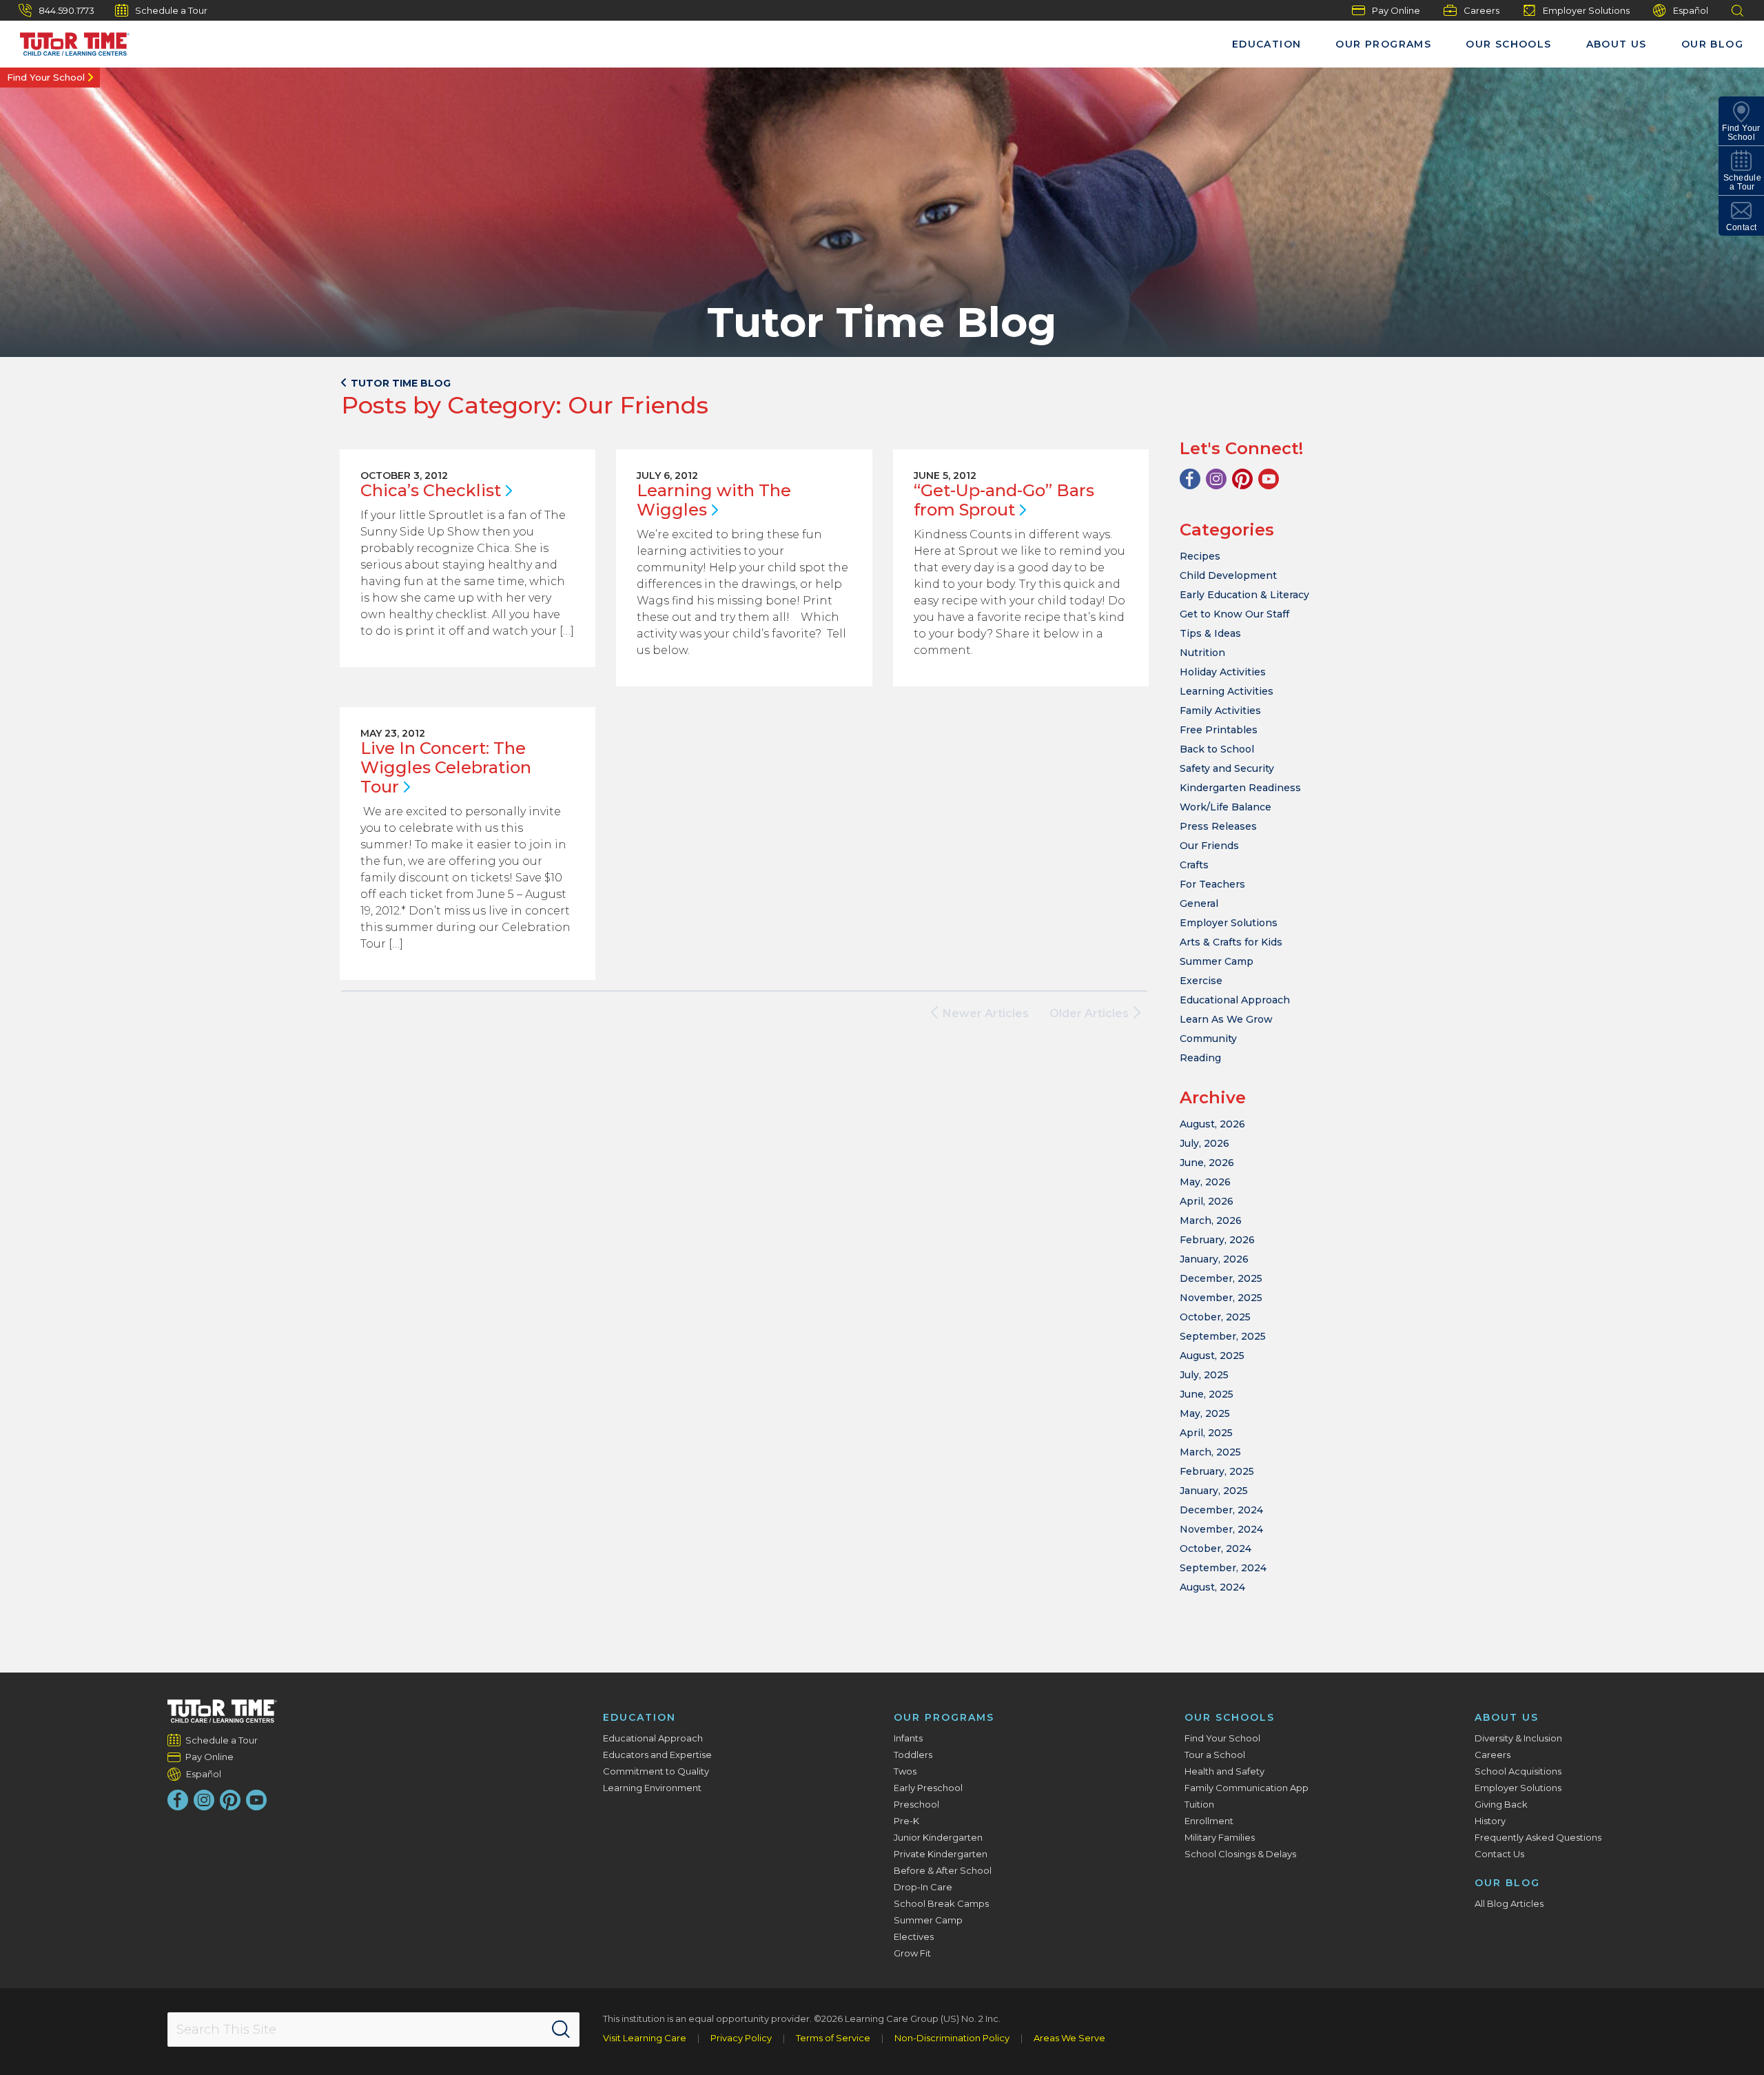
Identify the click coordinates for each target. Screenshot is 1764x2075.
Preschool (916, 1804)
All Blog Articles (1509, 1903)
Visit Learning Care (645, 2038)
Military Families (1220, 1837)
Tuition (1199, 1804)
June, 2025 (1207, 1394)
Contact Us (1499, 1854)
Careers (1481, 10)
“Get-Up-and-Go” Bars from (1004, 500)
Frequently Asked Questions (1538, 1837)
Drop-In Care (923, 1887)
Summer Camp (1217, 961)
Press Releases (1218, 826)
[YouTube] (1269, 479)
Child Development (1228, 575)
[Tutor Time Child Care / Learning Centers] (222, 1711)
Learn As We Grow (1226, 1019)
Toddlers (913, 1755)
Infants (908, 1738)
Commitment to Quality (656, 1771)
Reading (1200, 1058)
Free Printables (1219, 730)
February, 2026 (1217, 1240)
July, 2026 (1204, 1143)
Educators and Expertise (657, 1755)
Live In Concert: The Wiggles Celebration (446, 767)
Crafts (1194, 865)
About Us (1617, 44)
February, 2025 (1217, 1471)
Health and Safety (1224, 1771)
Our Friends (1209, 846)
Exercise (1201, 981)
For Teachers (1212, 884)
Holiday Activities (1223, 672)
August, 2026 (1212, 1124)
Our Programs (1383, 44)
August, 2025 (1212, 1356)
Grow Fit (912, 1953)
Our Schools (1508, 44)
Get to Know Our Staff (1234, 614)
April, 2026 (1207, 1201)
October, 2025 (1215, 1317)
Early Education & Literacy (1244, 595)
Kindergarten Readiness (1240, 788)
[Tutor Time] (68, 41)
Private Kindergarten (941, 1854)
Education (1267, 44)
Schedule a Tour (171, 10)
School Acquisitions (1518, 1771)
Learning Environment (652, 1788)
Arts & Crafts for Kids (1231, 942)
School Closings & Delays (1240, 1854)
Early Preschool (928, 1788)
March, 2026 (1211, 1220)
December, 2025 (1221, 1278)
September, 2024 (1223, 1568)
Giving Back (1501, 1804)
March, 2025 (1210, 1452)
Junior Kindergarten (938, 1837)
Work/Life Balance (1225, 807)
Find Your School (46, 77)
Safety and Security (1227, 768)
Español (1691, 10)
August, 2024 (1212, 1587)
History (1490, 1821)
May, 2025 (1205, 1413)
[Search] (561, 2030)
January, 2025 (1214, 1491)
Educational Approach (1235, 1000)
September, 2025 (1223, 1336)
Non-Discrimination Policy (952, 2038)
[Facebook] (1190, 479)
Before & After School (943, 1870)
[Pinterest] (1242, 479)
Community (1208, 1039)
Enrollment (1209, 1821)
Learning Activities (1227, 691)
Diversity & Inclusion (1518, 1738)
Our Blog (1712, 44)
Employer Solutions (1586, 10)
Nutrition (1202, 653)
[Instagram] (1216, 479)
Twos (905, 1771)
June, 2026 (1207, 1163)
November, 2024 (1221, 1529)
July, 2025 (1204, 1375)
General (1199, 903)
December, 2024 (1221, 1510)
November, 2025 (1221, 1298)
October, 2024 (1216, 1548)
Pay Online (1396, 10)
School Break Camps (941, 1903)
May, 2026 (1205, 1182)
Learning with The (714, 500)
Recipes (1200, 556)
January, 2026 (1214, 1259)
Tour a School (1215, 1755)
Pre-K (906, 1821)
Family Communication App (1247, 1788)
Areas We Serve (1069, 2038)
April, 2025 (1206, 1433)
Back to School (1217, 749)
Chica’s (431, 490)
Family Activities (1220, 711)
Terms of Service (833, 2038)
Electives (914, 1936)
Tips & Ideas (1210, 633)
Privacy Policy (741, 2038)
